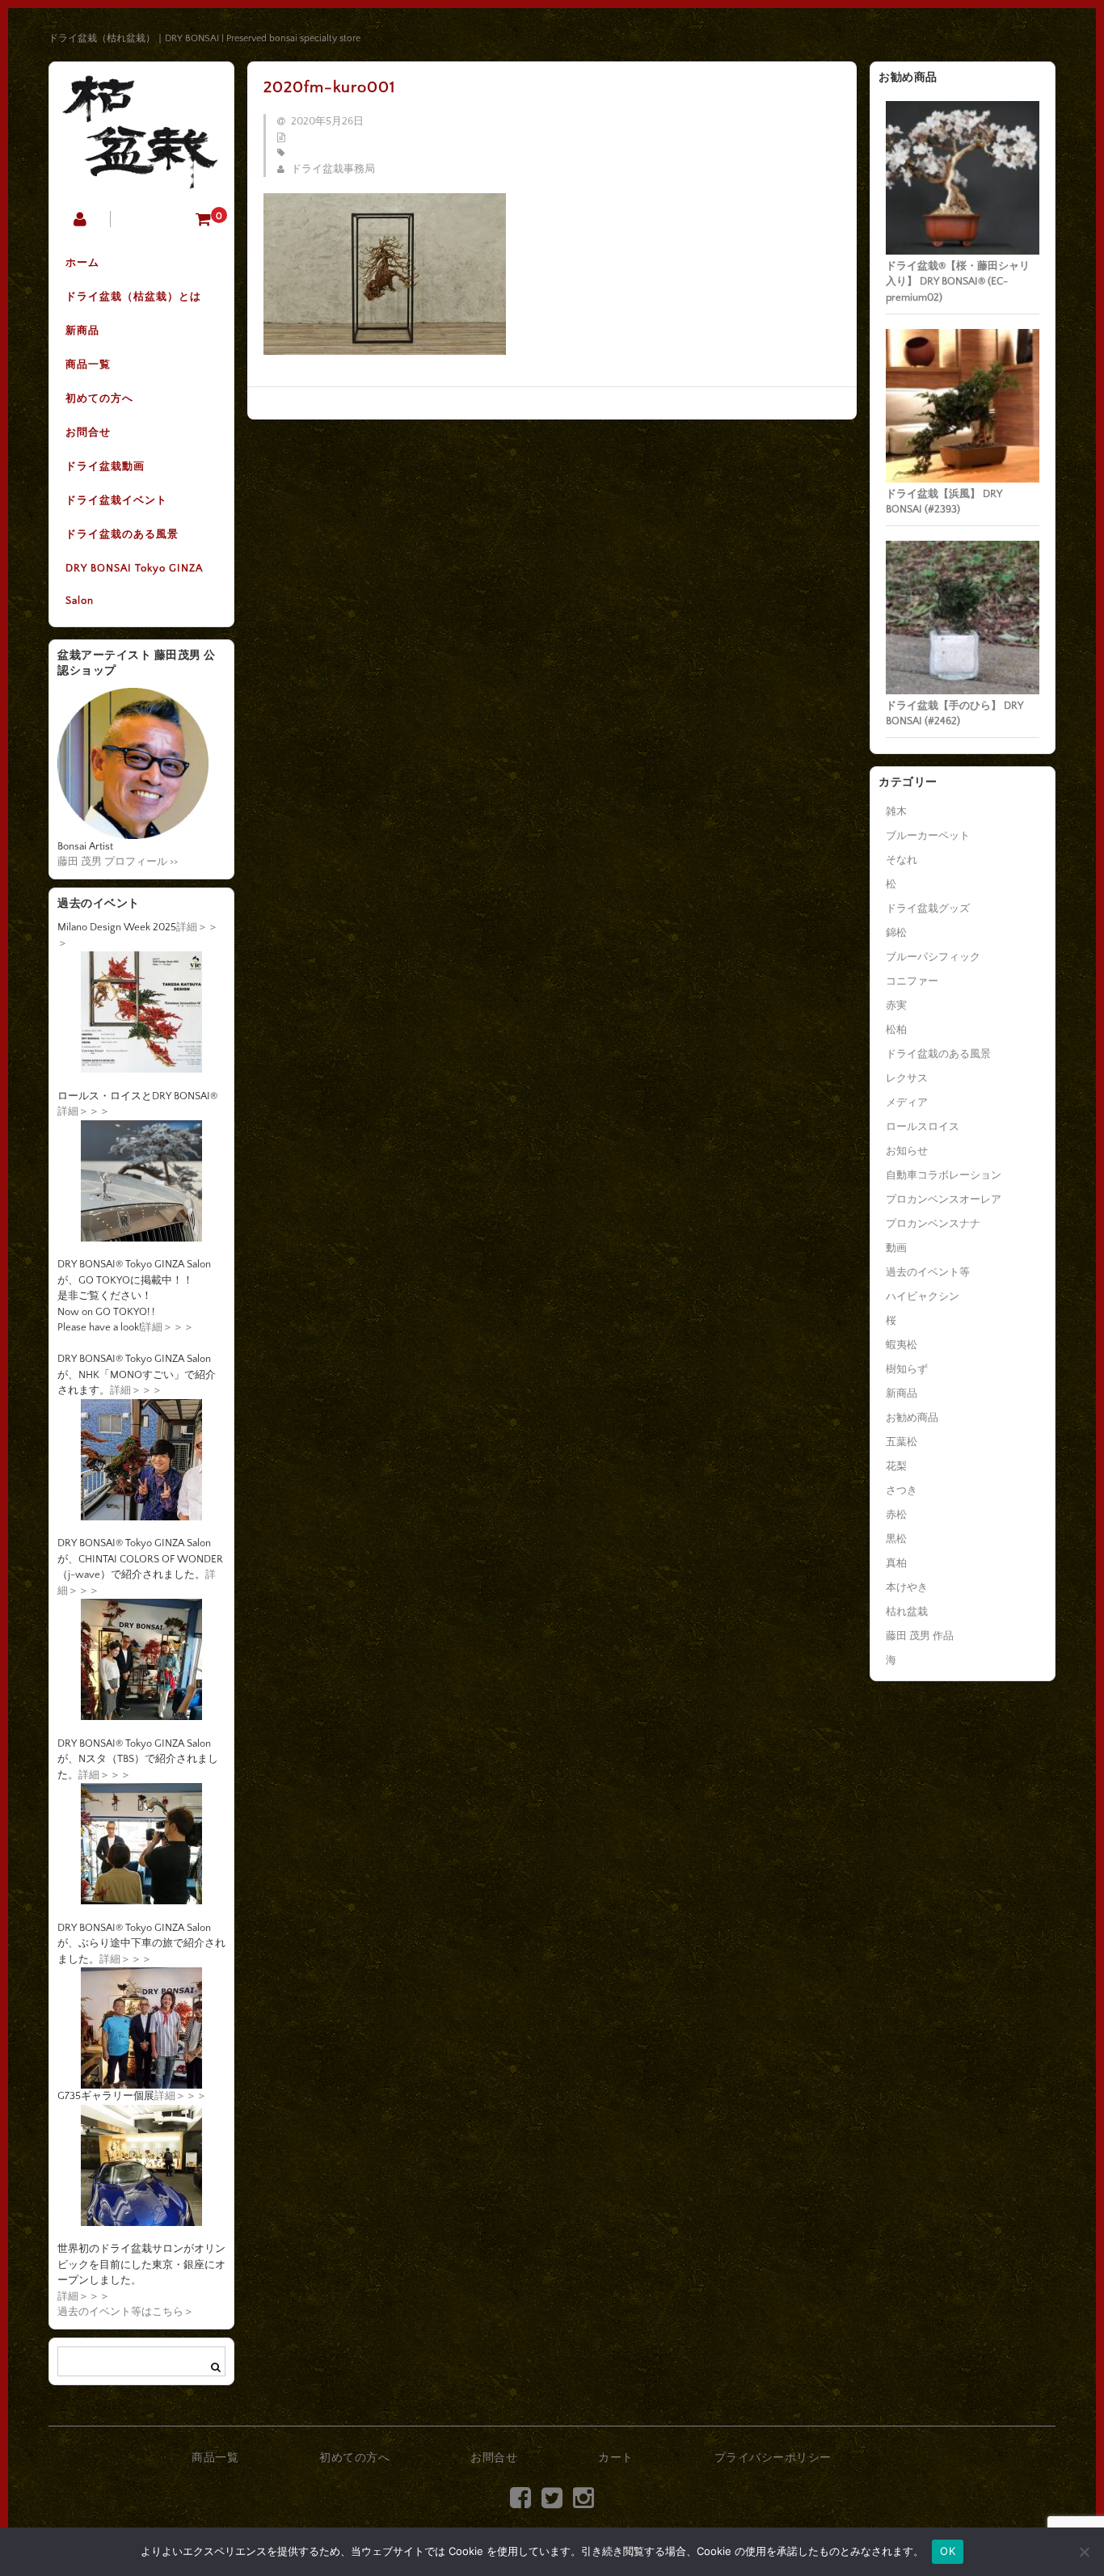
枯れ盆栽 (907, 1612)
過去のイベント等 (928, 1272)
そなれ (902, 860)
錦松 (896, 933)
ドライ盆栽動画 (105, 466)
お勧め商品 (912, 1418)
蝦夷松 (902, 1345)
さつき (902, 1490)
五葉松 (902, 1442)
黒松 (896, 1539)
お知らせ (907, 1151)
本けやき (907, 1587)
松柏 (896, 1030)
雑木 (896, 812)
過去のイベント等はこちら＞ (126, 2312)
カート (616, 2458)
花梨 (896, 1466)
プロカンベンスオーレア (944, 1199)
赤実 (896, 1006)
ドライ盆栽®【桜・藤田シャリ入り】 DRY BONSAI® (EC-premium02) (958, 282)
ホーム (82, 263)
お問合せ (88, 432)
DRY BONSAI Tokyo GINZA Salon (134, 584)
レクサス (907, 1078)
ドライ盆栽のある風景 (122, 534)
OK (948, 2551)
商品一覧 (88, 365)
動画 (896, 1248)
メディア (907, 1102)
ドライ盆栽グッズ (928, 909)
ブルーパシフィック (933, 957)
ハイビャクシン (923, 1296)
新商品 (82, 331)
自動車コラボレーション (944, 1175)
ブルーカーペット (928, 836)
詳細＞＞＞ (84, 1111)
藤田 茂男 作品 (920, 1636)
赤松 (896, 1515)
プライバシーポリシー (773, 2458)
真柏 (896, 1563)
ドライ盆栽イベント (116, 500)
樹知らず (907, 1369)
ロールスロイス (923, 1127)
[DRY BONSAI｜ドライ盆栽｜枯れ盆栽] (141, 178)
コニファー (912, 981)
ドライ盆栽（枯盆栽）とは (133, 297)
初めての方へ (99, 398)
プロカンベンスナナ (933, 1224)
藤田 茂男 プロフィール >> (118, 862)
